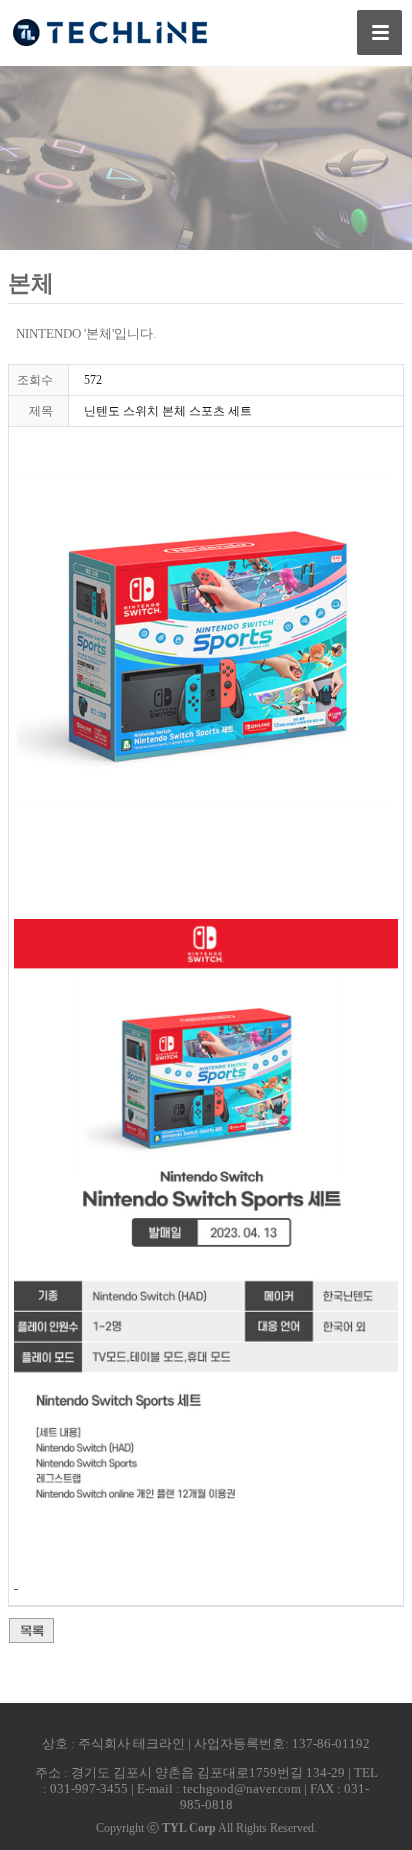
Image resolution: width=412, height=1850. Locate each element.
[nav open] (379, 32)
